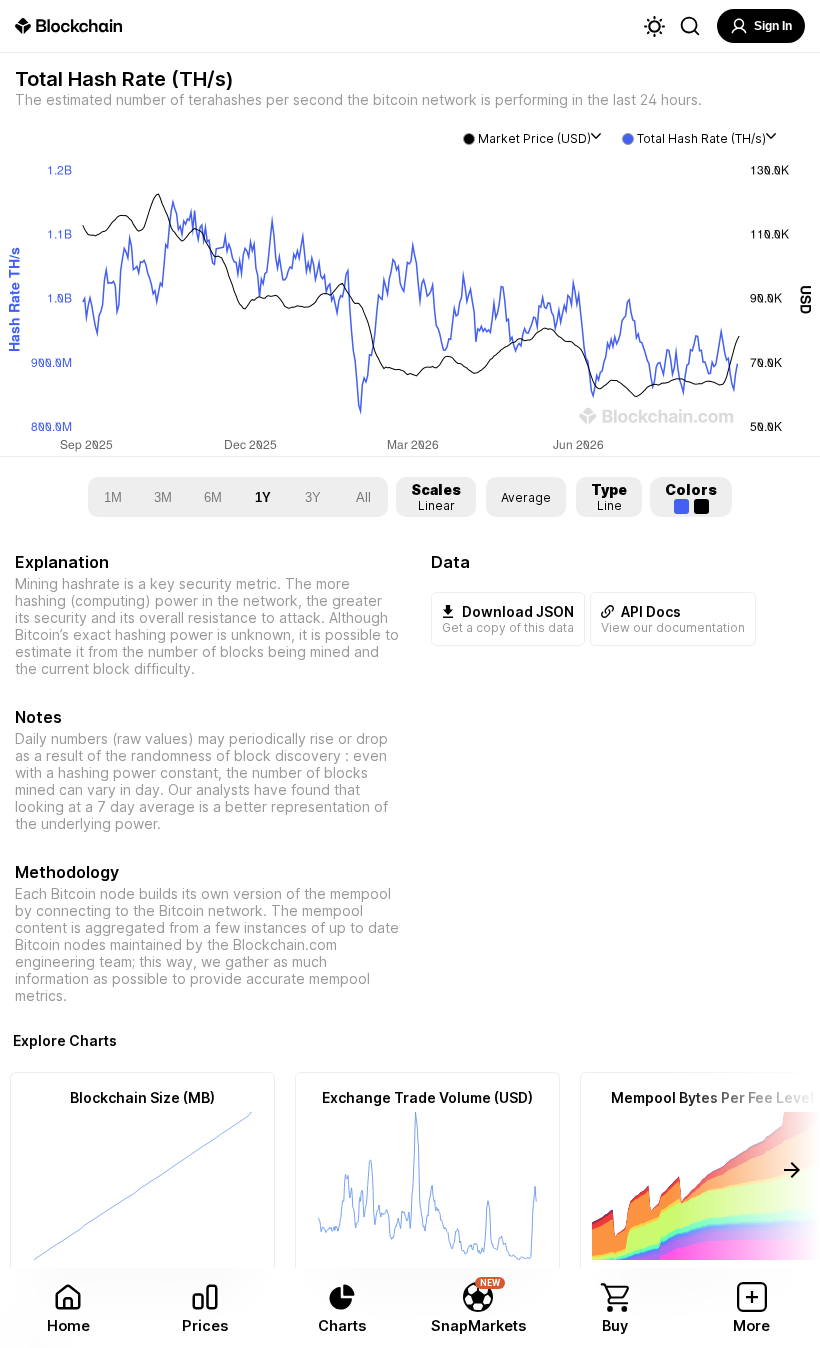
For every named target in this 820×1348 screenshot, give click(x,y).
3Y (313, 497)
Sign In (773, 26)
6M (213, 497)
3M (163, 497)
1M (113, 497)
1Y (263, 497)
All (363, 497)
